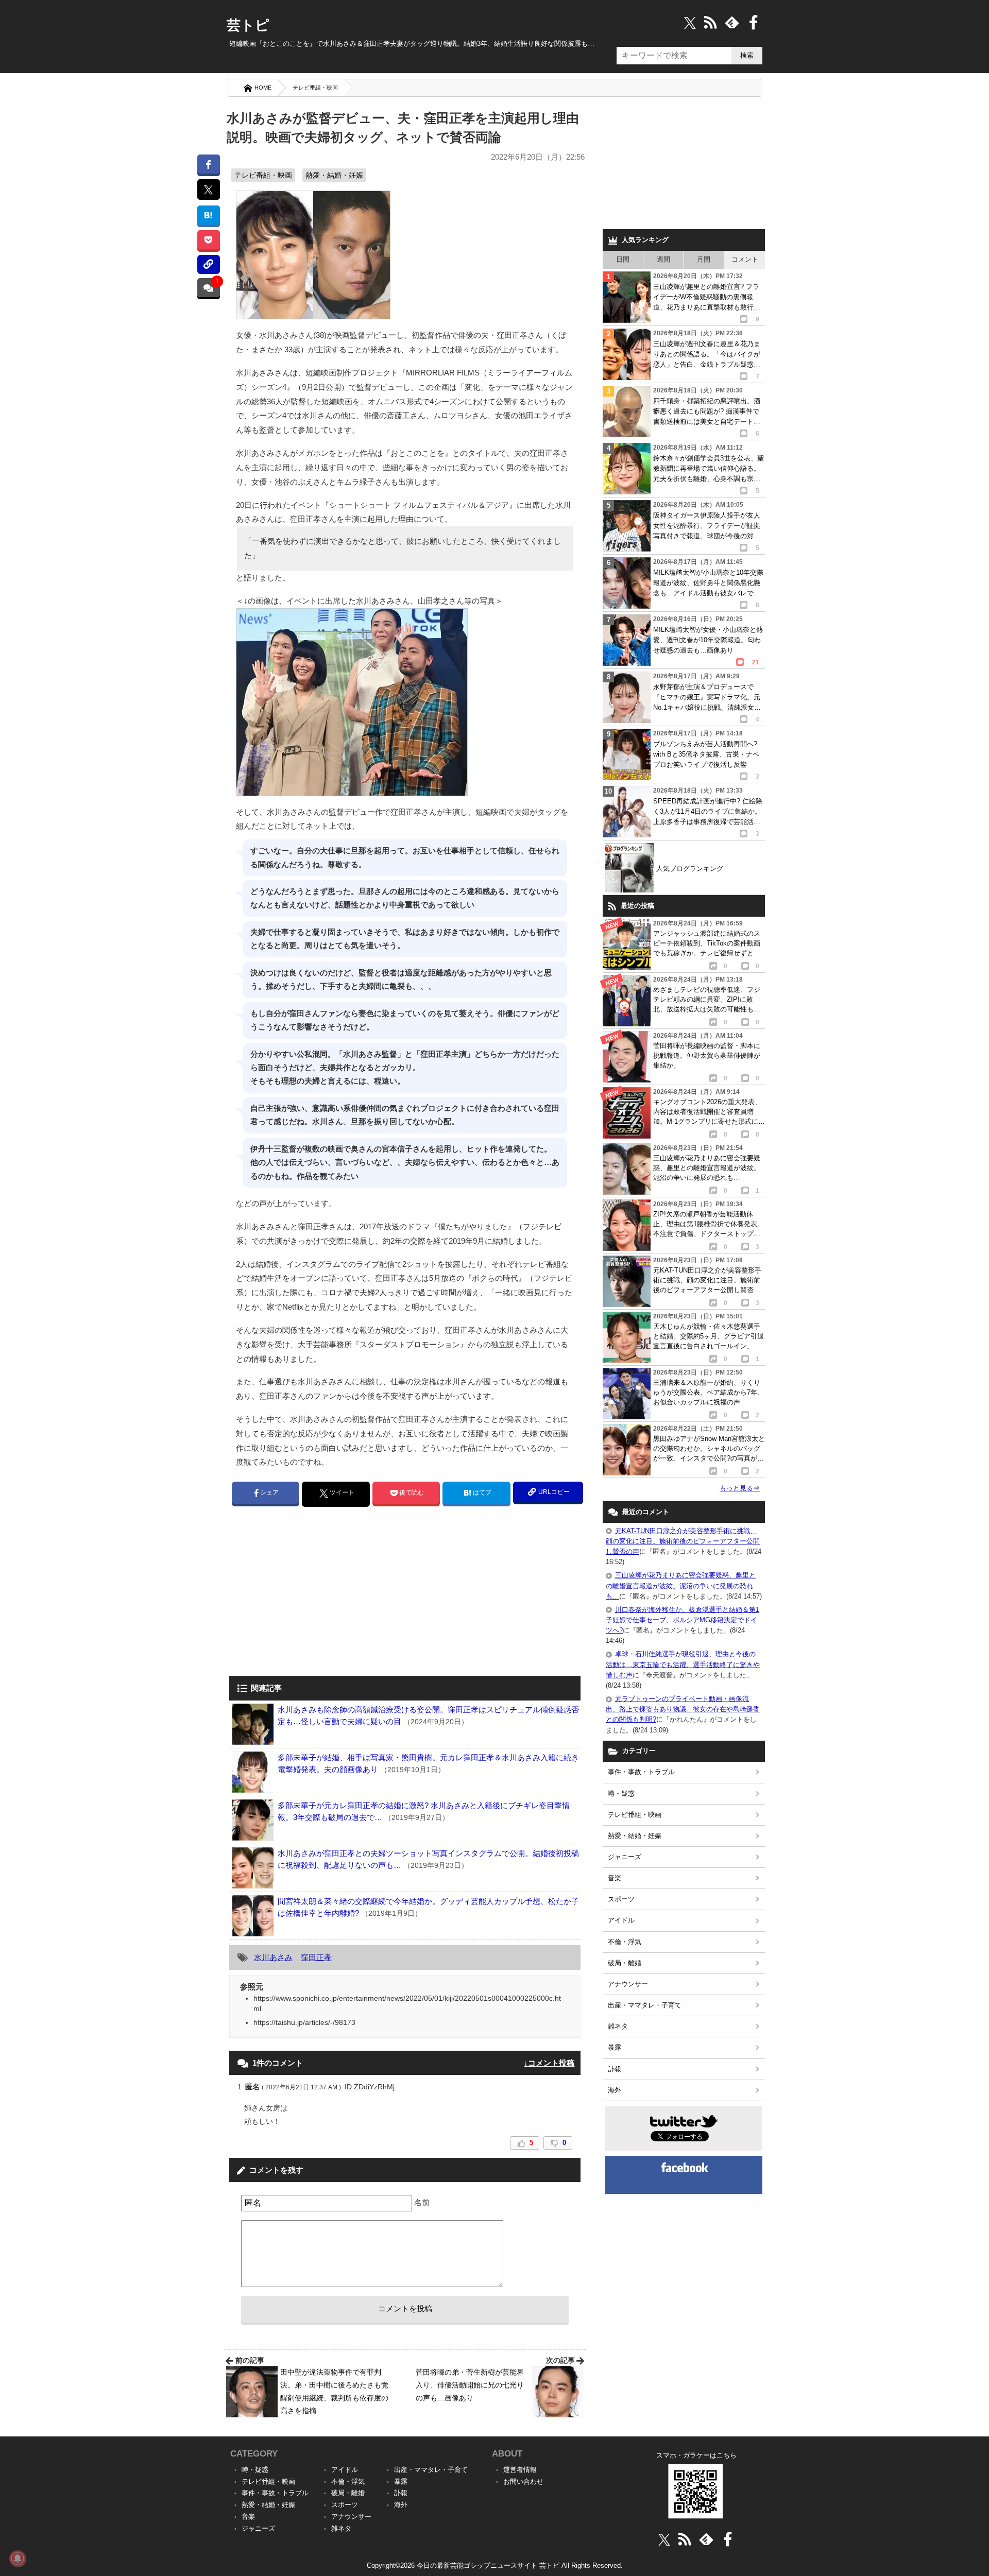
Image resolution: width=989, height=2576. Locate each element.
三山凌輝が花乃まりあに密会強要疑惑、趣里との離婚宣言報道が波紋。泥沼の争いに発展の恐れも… (681, 1585)
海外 (615, 2090)
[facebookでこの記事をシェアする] (208, 164)
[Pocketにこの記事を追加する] (208, 240)
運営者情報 (520, 2470)
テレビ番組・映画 (315, 88)
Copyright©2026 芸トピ (495, 2565)
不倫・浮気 (625, 1942)
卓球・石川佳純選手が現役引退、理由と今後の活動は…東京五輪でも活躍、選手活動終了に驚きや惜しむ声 (683, 1664)
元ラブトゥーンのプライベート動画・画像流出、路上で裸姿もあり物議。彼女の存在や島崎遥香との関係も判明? (683, 1709)
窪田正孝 (316, 1957)
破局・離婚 (625, 1963)
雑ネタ (618, 2026)
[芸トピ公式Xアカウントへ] (664, 2539)
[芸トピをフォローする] (690, 22)
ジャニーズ (625, 1857)
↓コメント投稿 (549, 2063)
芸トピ (248, 25)
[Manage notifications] (18, 2558)
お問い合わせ (523, 2481)
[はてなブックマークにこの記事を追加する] (208, 215)
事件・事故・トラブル (641, 1772)
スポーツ (621, 1899)
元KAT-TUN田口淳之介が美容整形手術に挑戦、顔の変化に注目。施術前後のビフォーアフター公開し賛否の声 (683, 1541)
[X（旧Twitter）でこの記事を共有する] (208, 190)
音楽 (615, 1878)
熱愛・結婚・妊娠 (334, 175)
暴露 (615, 2047)
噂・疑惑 (621, 1793)
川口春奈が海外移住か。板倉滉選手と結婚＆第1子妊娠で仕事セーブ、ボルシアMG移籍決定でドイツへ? (683, 1620)
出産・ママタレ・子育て (645, 2005)
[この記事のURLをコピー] (208, 264)
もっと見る (740, 1488)
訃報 (615, 2069)
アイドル (621, 1920)
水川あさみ (273, 1957)
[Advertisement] (316, 1598)
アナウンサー (628, 1984)
